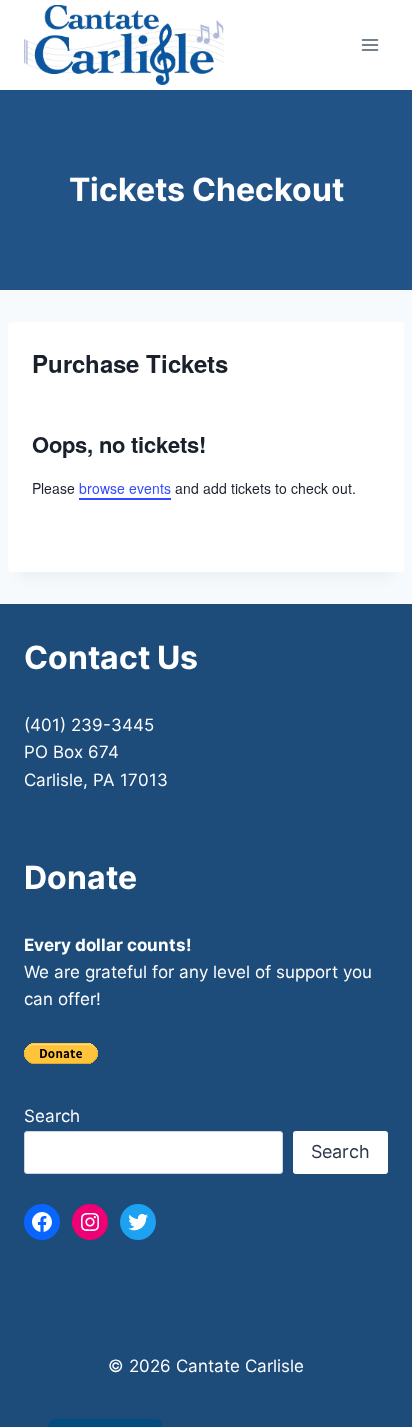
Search (52, 1116)
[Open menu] (369, 44)
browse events (125, 488)
